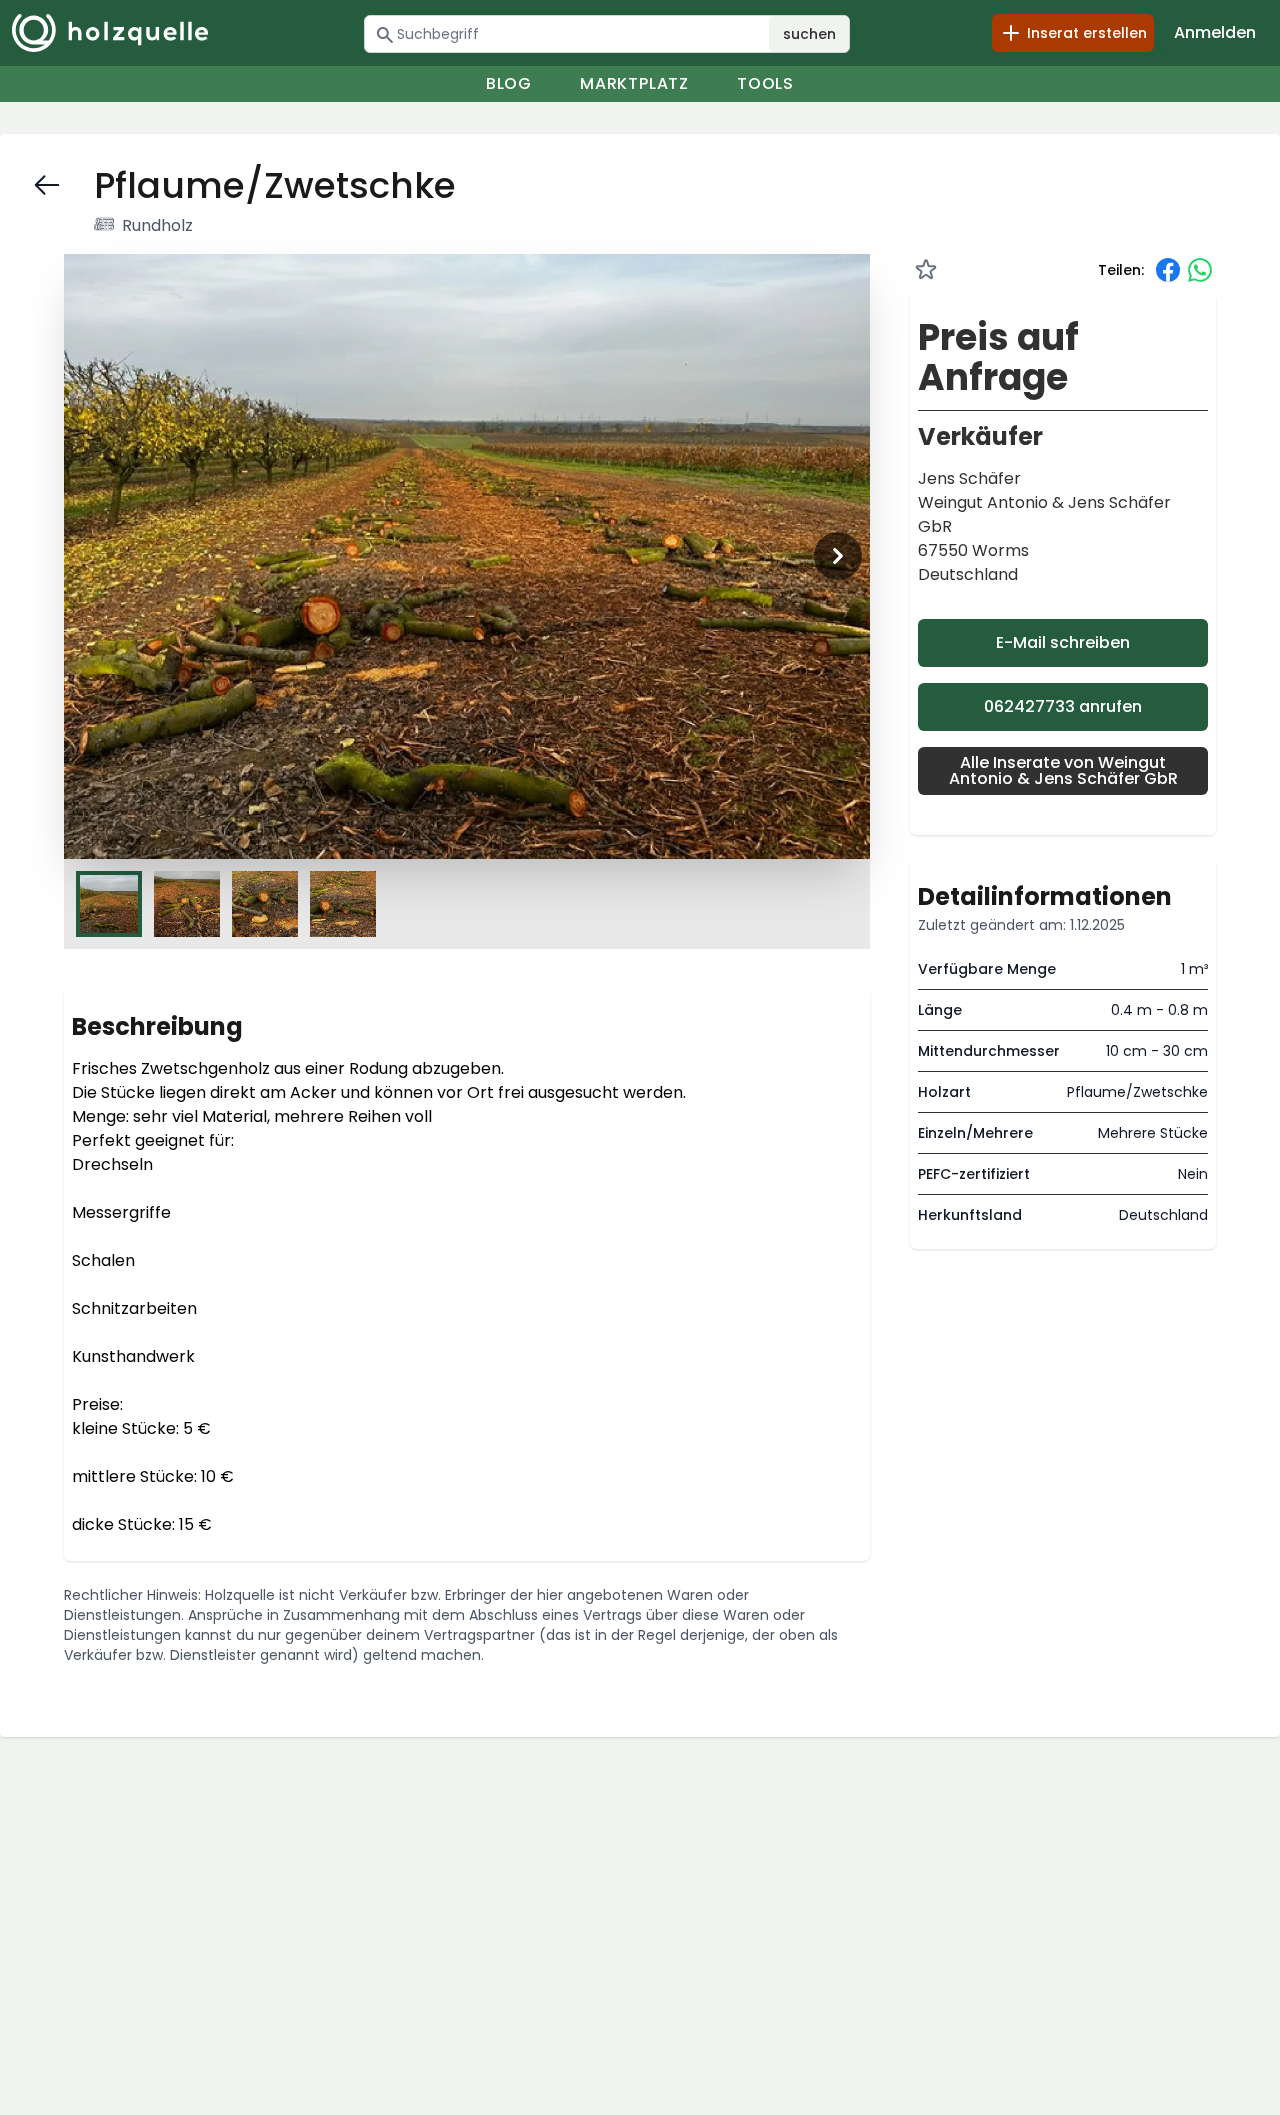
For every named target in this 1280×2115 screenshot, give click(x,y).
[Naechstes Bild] (838, 556)
